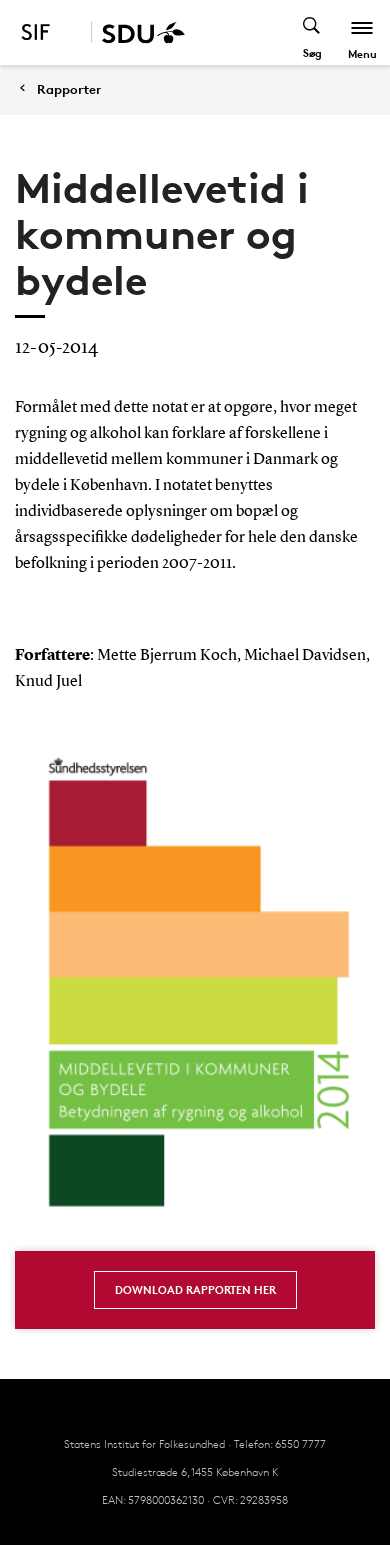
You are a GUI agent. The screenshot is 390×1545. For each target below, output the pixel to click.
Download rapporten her (195, 1289)
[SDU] (138, 32)
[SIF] (49, 32)
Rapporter (69, 89)
